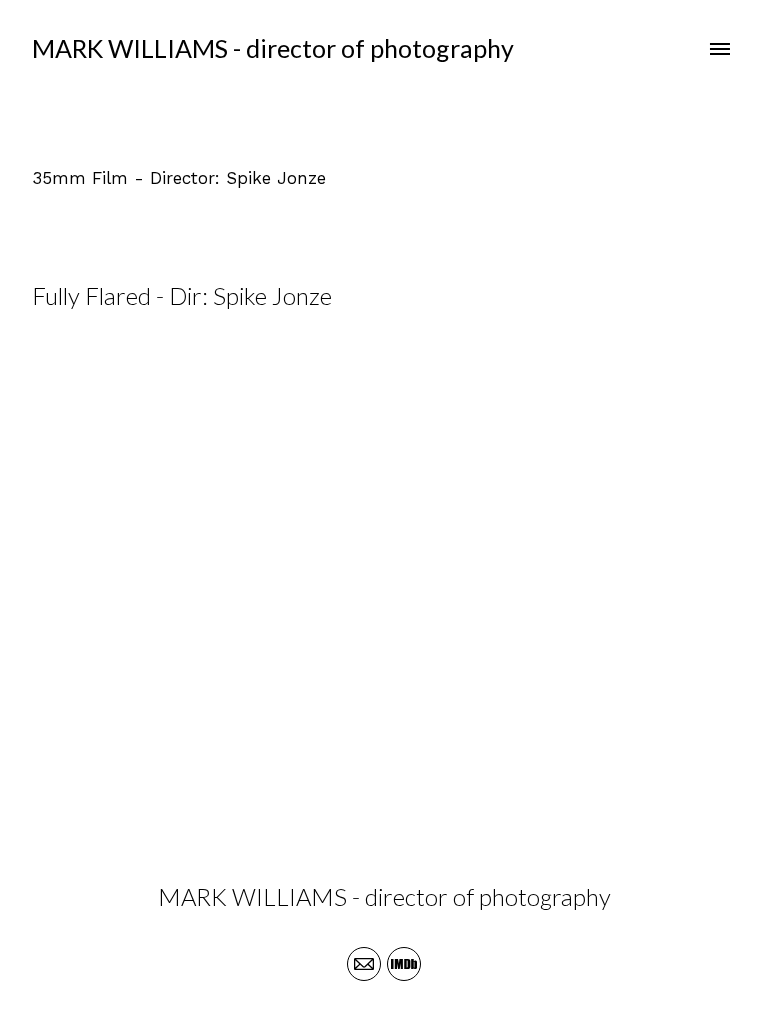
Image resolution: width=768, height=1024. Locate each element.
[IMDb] (404, 964)
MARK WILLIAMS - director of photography (384, 896)
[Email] (364, 964)
